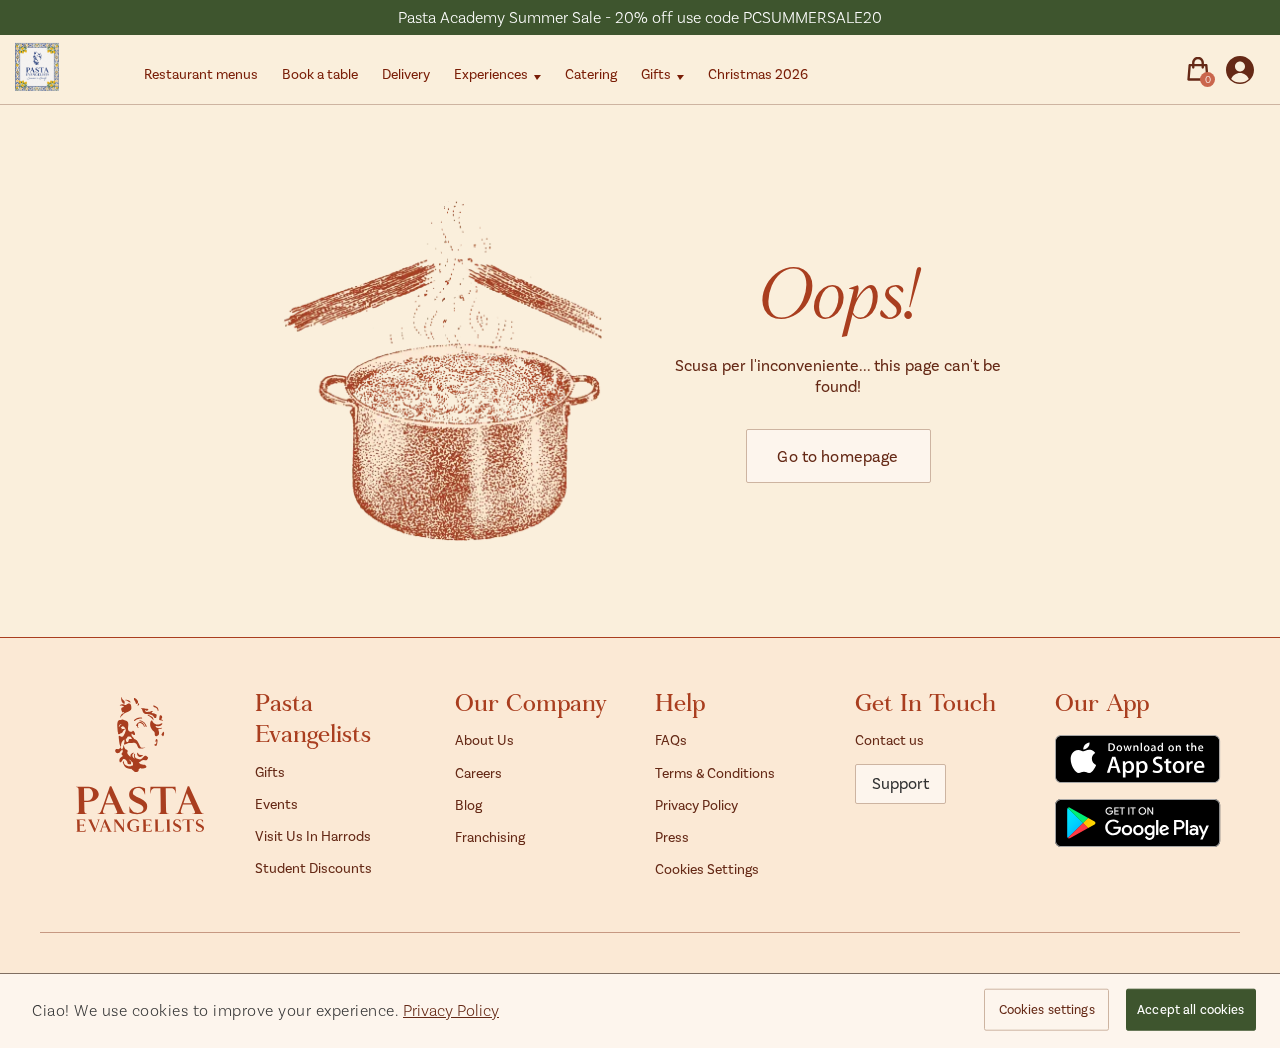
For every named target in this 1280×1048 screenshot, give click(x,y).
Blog (468, 804)
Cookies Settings (707, 868)
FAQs (671, 739)
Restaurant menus (201, 73)
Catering (591, 73)
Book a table (320, 73)
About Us (484, 739)
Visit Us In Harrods (313, 835)
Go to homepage (837, 455)
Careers (478, 772)
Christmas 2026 (758, 73)
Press (672, 836)
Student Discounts (313, 867)
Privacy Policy (696, 804)
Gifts (656, 73)
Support (900, 782)
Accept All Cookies (1190, 1009)
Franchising (490, 836)
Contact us (889, 739)
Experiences (491, 73)
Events (276, 803)
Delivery (406, 73)
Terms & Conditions (715, 772)
